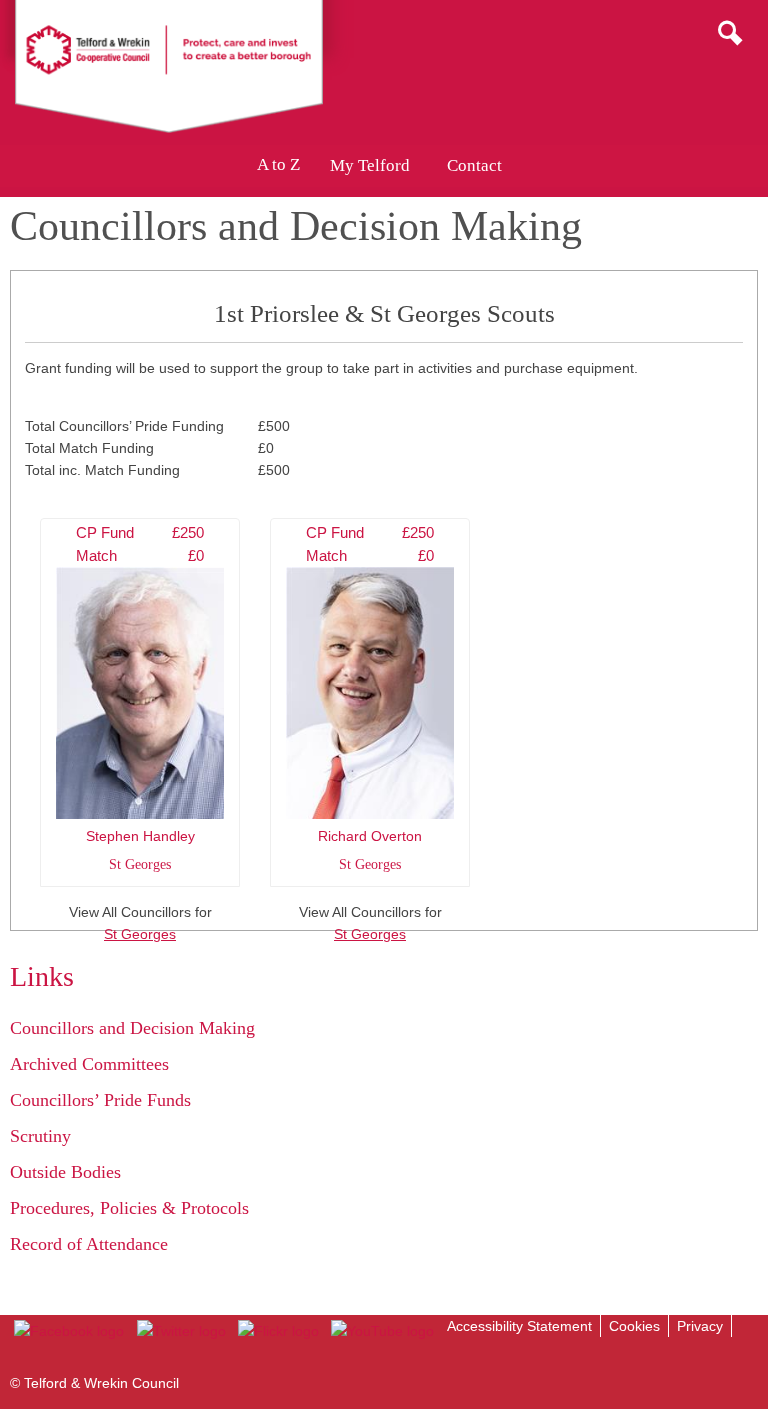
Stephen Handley (140, 698)
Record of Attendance (89, 1244)
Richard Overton (370, 698)
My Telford (370, 165)
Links (42, 976)
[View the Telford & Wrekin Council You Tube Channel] (382, 1331)
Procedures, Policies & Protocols (129, 1208)
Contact (474, 165)
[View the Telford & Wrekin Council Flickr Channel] (278, 1331)
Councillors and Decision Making (132, 1028)
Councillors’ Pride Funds (100, 1100)
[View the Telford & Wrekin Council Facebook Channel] (69, 1331)
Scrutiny (40, 1136)
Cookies (634, 1326)
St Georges (140, 934)
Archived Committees (89, 1064)
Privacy (700, 1326)
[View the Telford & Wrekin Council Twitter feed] (180, 1331)
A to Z (278, 165)
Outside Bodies (65, 1172)
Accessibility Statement (519, 1326)
